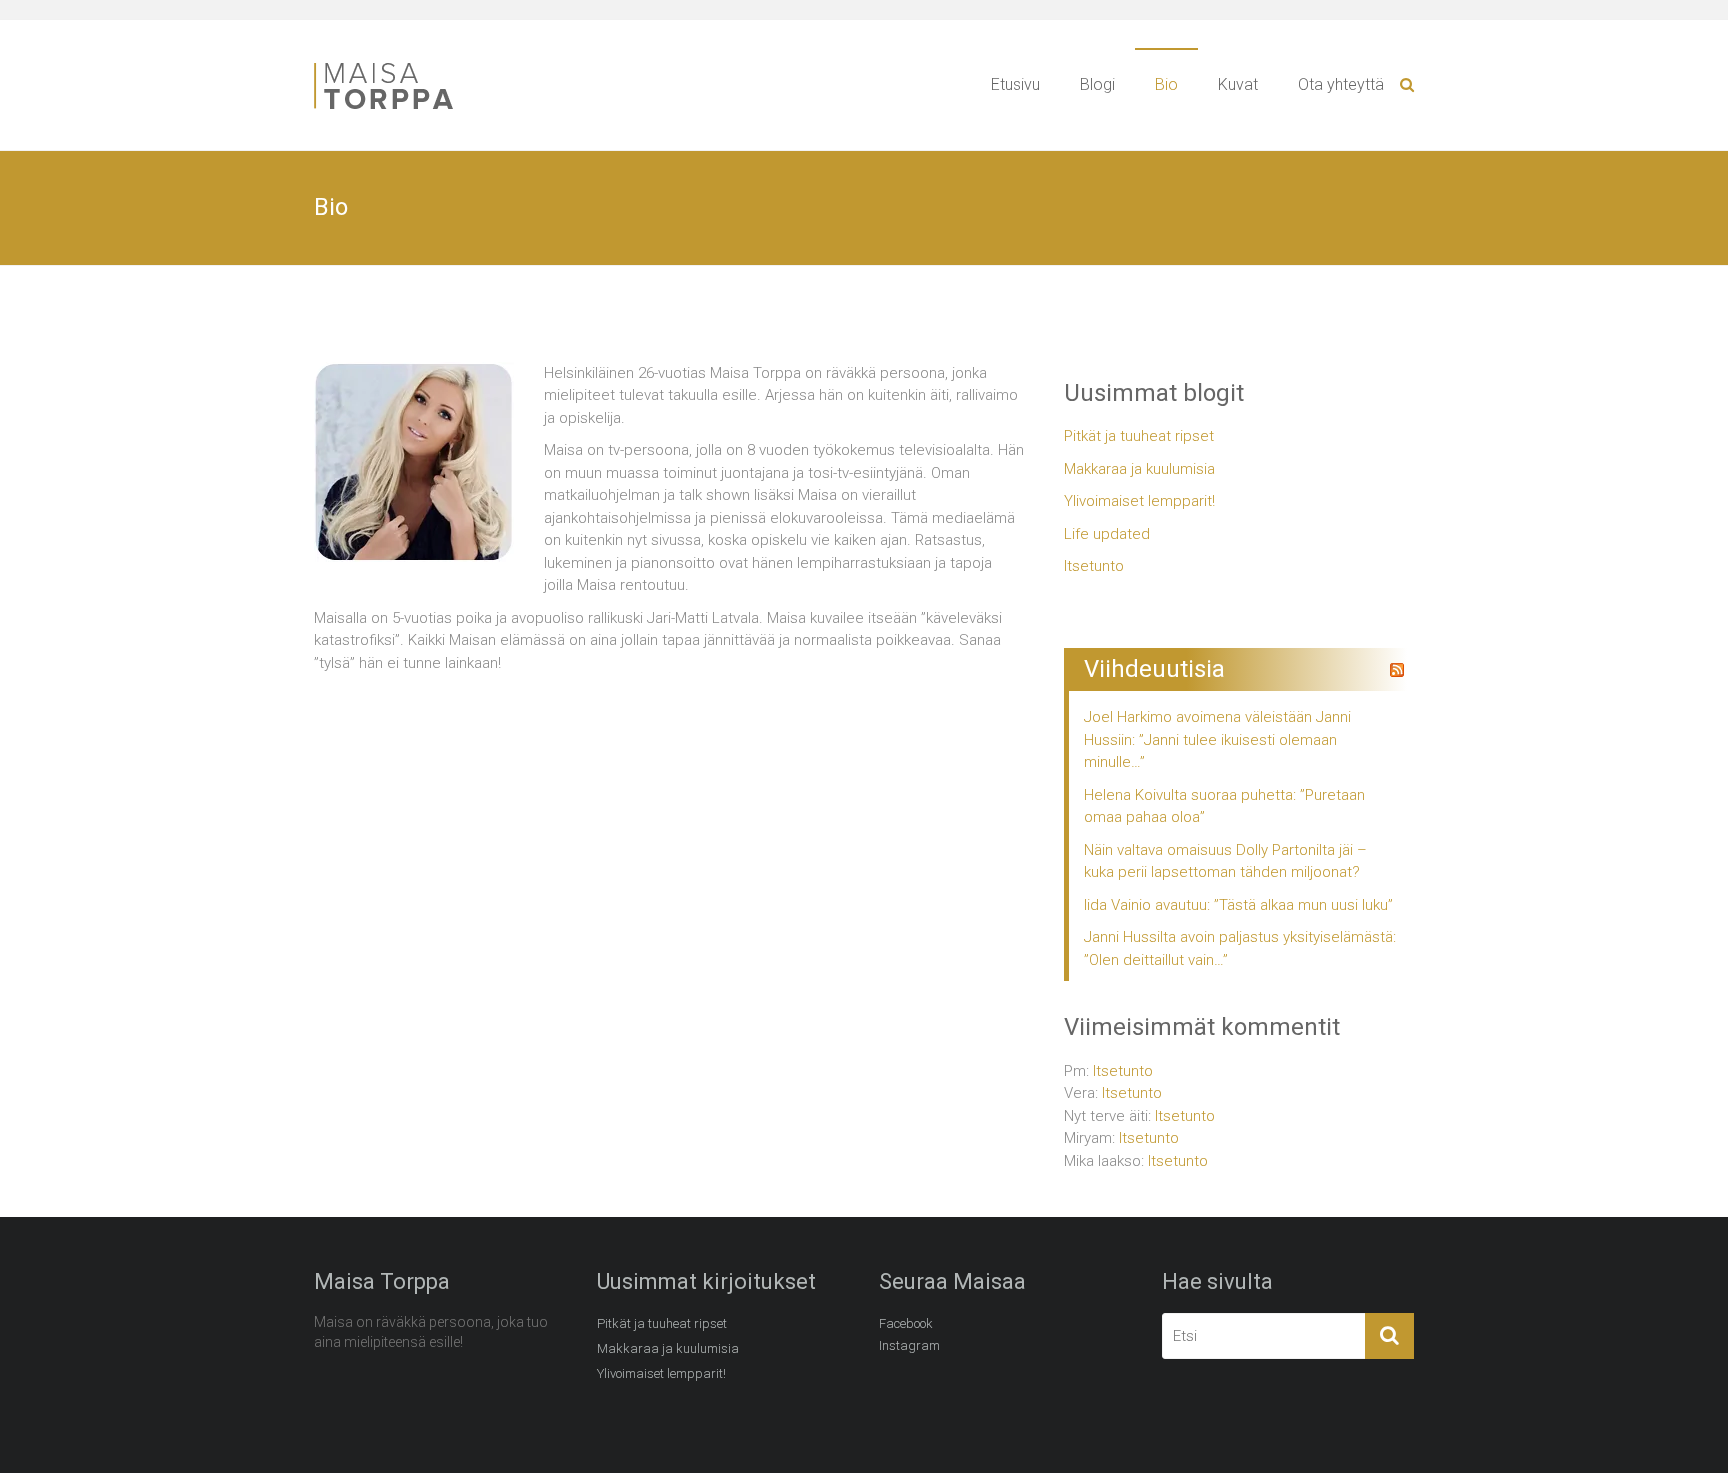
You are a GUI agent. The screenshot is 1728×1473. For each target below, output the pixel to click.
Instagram (909, 1345)
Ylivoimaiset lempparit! (1139, 501)
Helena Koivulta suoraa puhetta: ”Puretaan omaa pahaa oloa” (1224, 806)
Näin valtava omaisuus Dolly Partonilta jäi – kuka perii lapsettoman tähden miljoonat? (1225, 861)
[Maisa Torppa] (404, 66)
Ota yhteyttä (1341, 84)
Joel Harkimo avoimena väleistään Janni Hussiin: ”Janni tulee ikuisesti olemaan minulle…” (1217, 739)
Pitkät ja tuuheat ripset (1139, 436)
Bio (1166, 84)
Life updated (1107, 534)
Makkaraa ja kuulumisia (1139, 469)
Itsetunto (1094, 566)
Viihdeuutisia (1154, 669)
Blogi (1097, 84)
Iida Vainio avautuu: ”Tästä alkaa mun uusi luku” (1238, 905)
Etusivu (1015, 84)
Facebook (906, 1323)
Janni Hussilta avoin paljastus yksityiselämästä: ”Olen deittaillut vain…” (1240, 948)
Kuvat (1238, 84)
